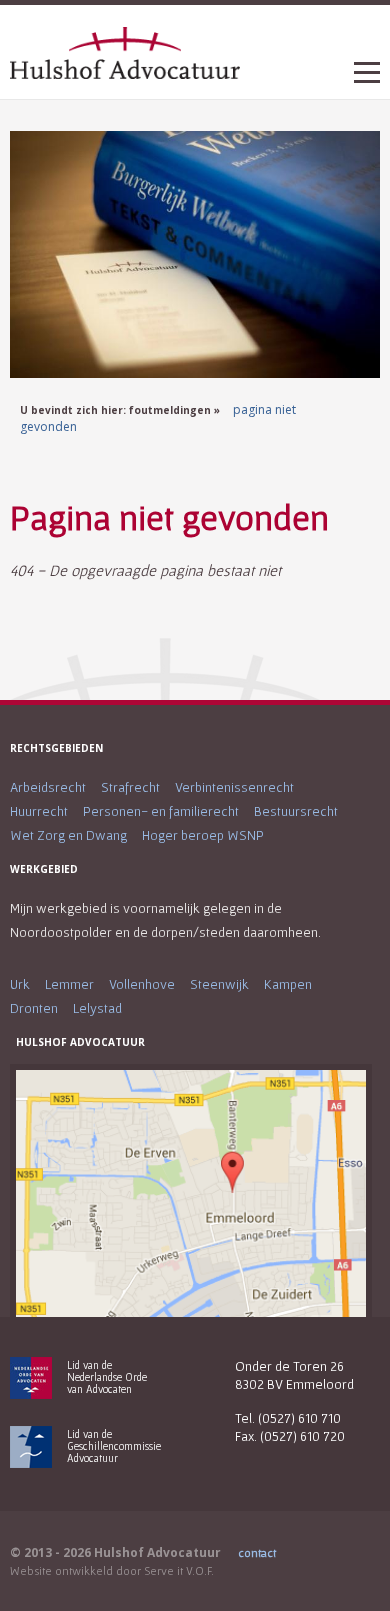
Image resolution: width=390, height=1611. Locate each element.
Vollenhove (142, 984)
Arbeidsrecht (48, 787)
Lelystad (97, 1008)
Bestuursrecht (296, 811)
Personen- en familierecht (161, 811)
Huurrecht (39, 811)
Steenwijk (219, 984)
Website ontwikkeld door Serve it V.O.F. (112, 1570)
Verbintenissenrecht (234, 787)
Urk (20, 984)
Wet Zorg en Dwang (68, 835)
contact (257, 1552)
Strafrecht (130, 787)
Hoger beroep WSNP (203, 835)
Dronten (34, 1008)
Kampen (288, 984)
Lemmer (69, 984)
